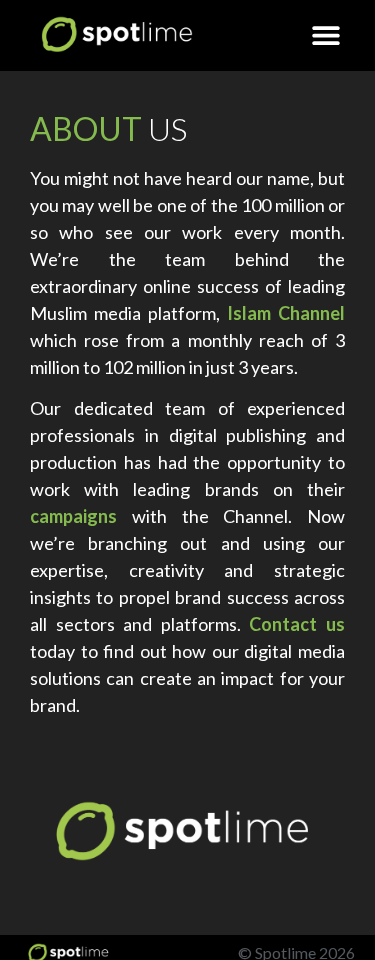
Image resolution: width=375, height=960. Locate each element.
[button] (326, 35)
